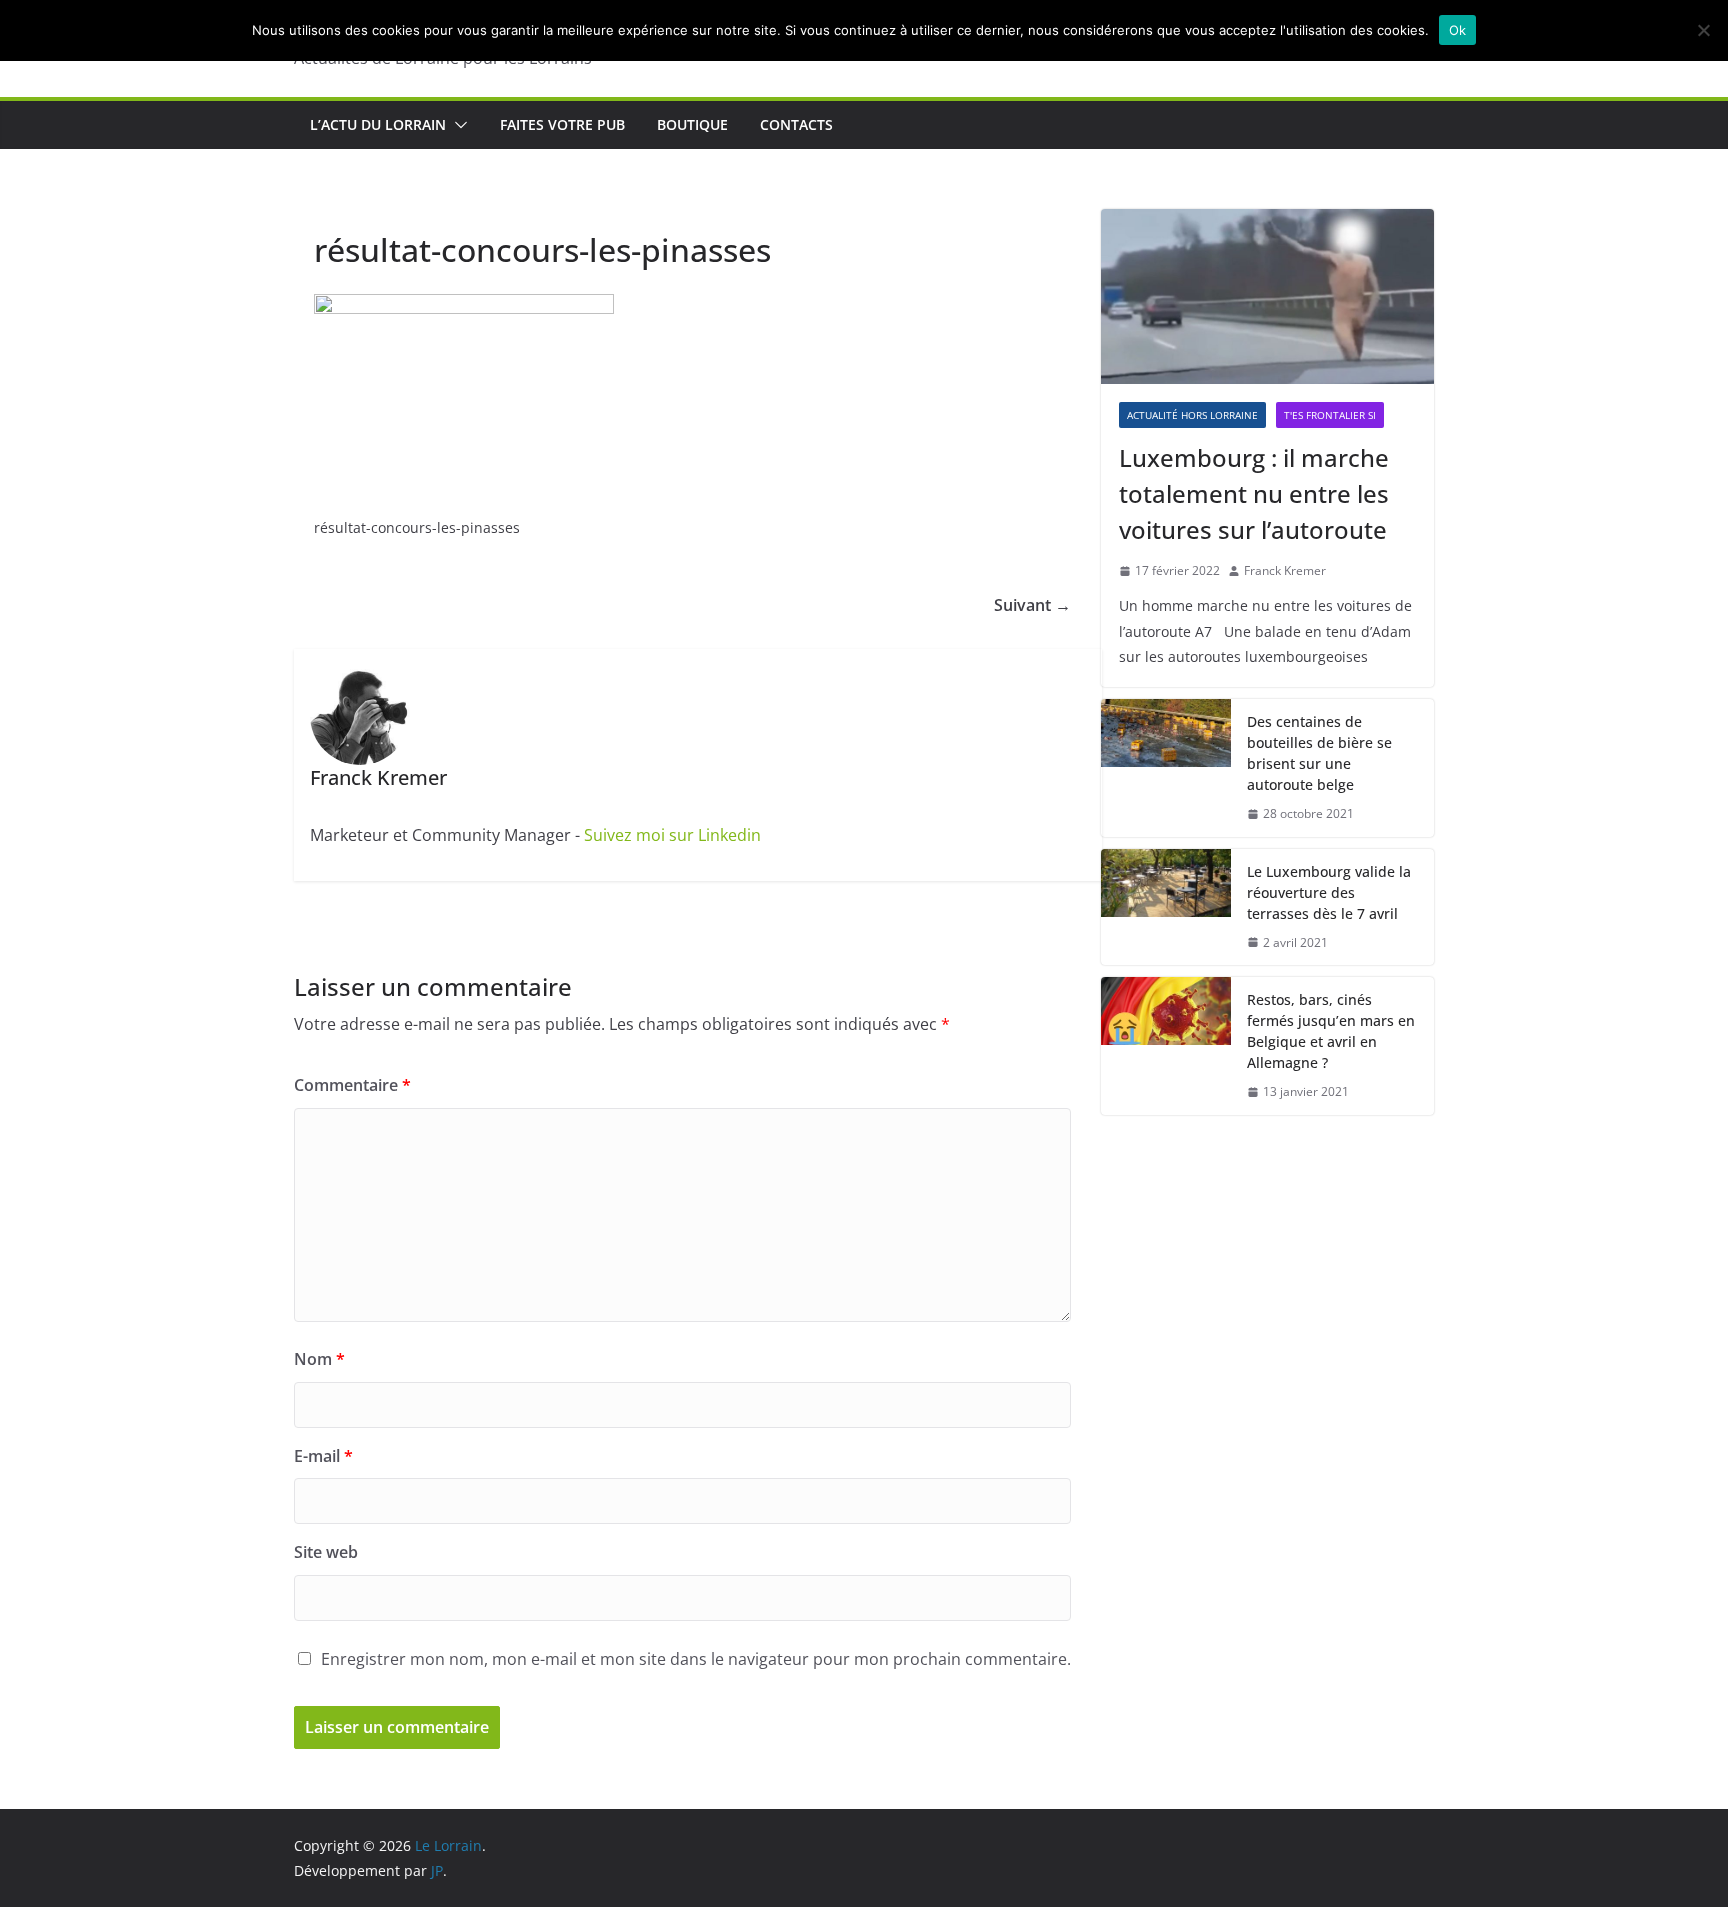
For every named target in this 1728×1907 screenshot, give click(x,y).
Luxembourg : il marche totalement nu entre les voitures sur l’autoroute (1254, 493)
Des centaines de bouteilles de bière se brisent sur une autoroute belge (1319, 753)
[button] (457, 125)
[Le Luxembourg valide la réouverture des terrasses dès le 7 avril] (1166, 907)
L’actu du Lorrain (378, 124)
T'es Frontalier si (1330, 415)
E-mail (323, 1456)
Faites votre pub (562, 124)
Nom (319, 1359)
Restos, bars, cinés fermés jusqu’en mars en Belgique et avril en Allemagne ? (1331, 1031)
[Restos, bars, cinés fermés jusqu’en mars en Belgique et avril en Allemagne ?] (1166, 1046)
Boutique (692, 124)
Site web (326, 1552)
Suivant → (1032, 605)
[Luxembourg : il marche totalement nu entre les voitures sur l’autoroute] (1267, 296)
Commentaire (352, 1085)
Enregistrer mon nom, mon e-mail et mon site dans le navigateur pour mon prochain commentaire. (696, 1659)
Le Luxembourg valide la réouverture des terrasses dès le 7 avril (1329, 892)
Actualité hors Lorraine (1192, 415)
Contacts (796, 124)
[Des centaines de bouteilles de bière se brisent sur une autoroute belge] (1166, 768)
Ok (1458, 30)
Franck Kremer (1285, 570)
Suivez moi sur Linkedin (672, 835)
